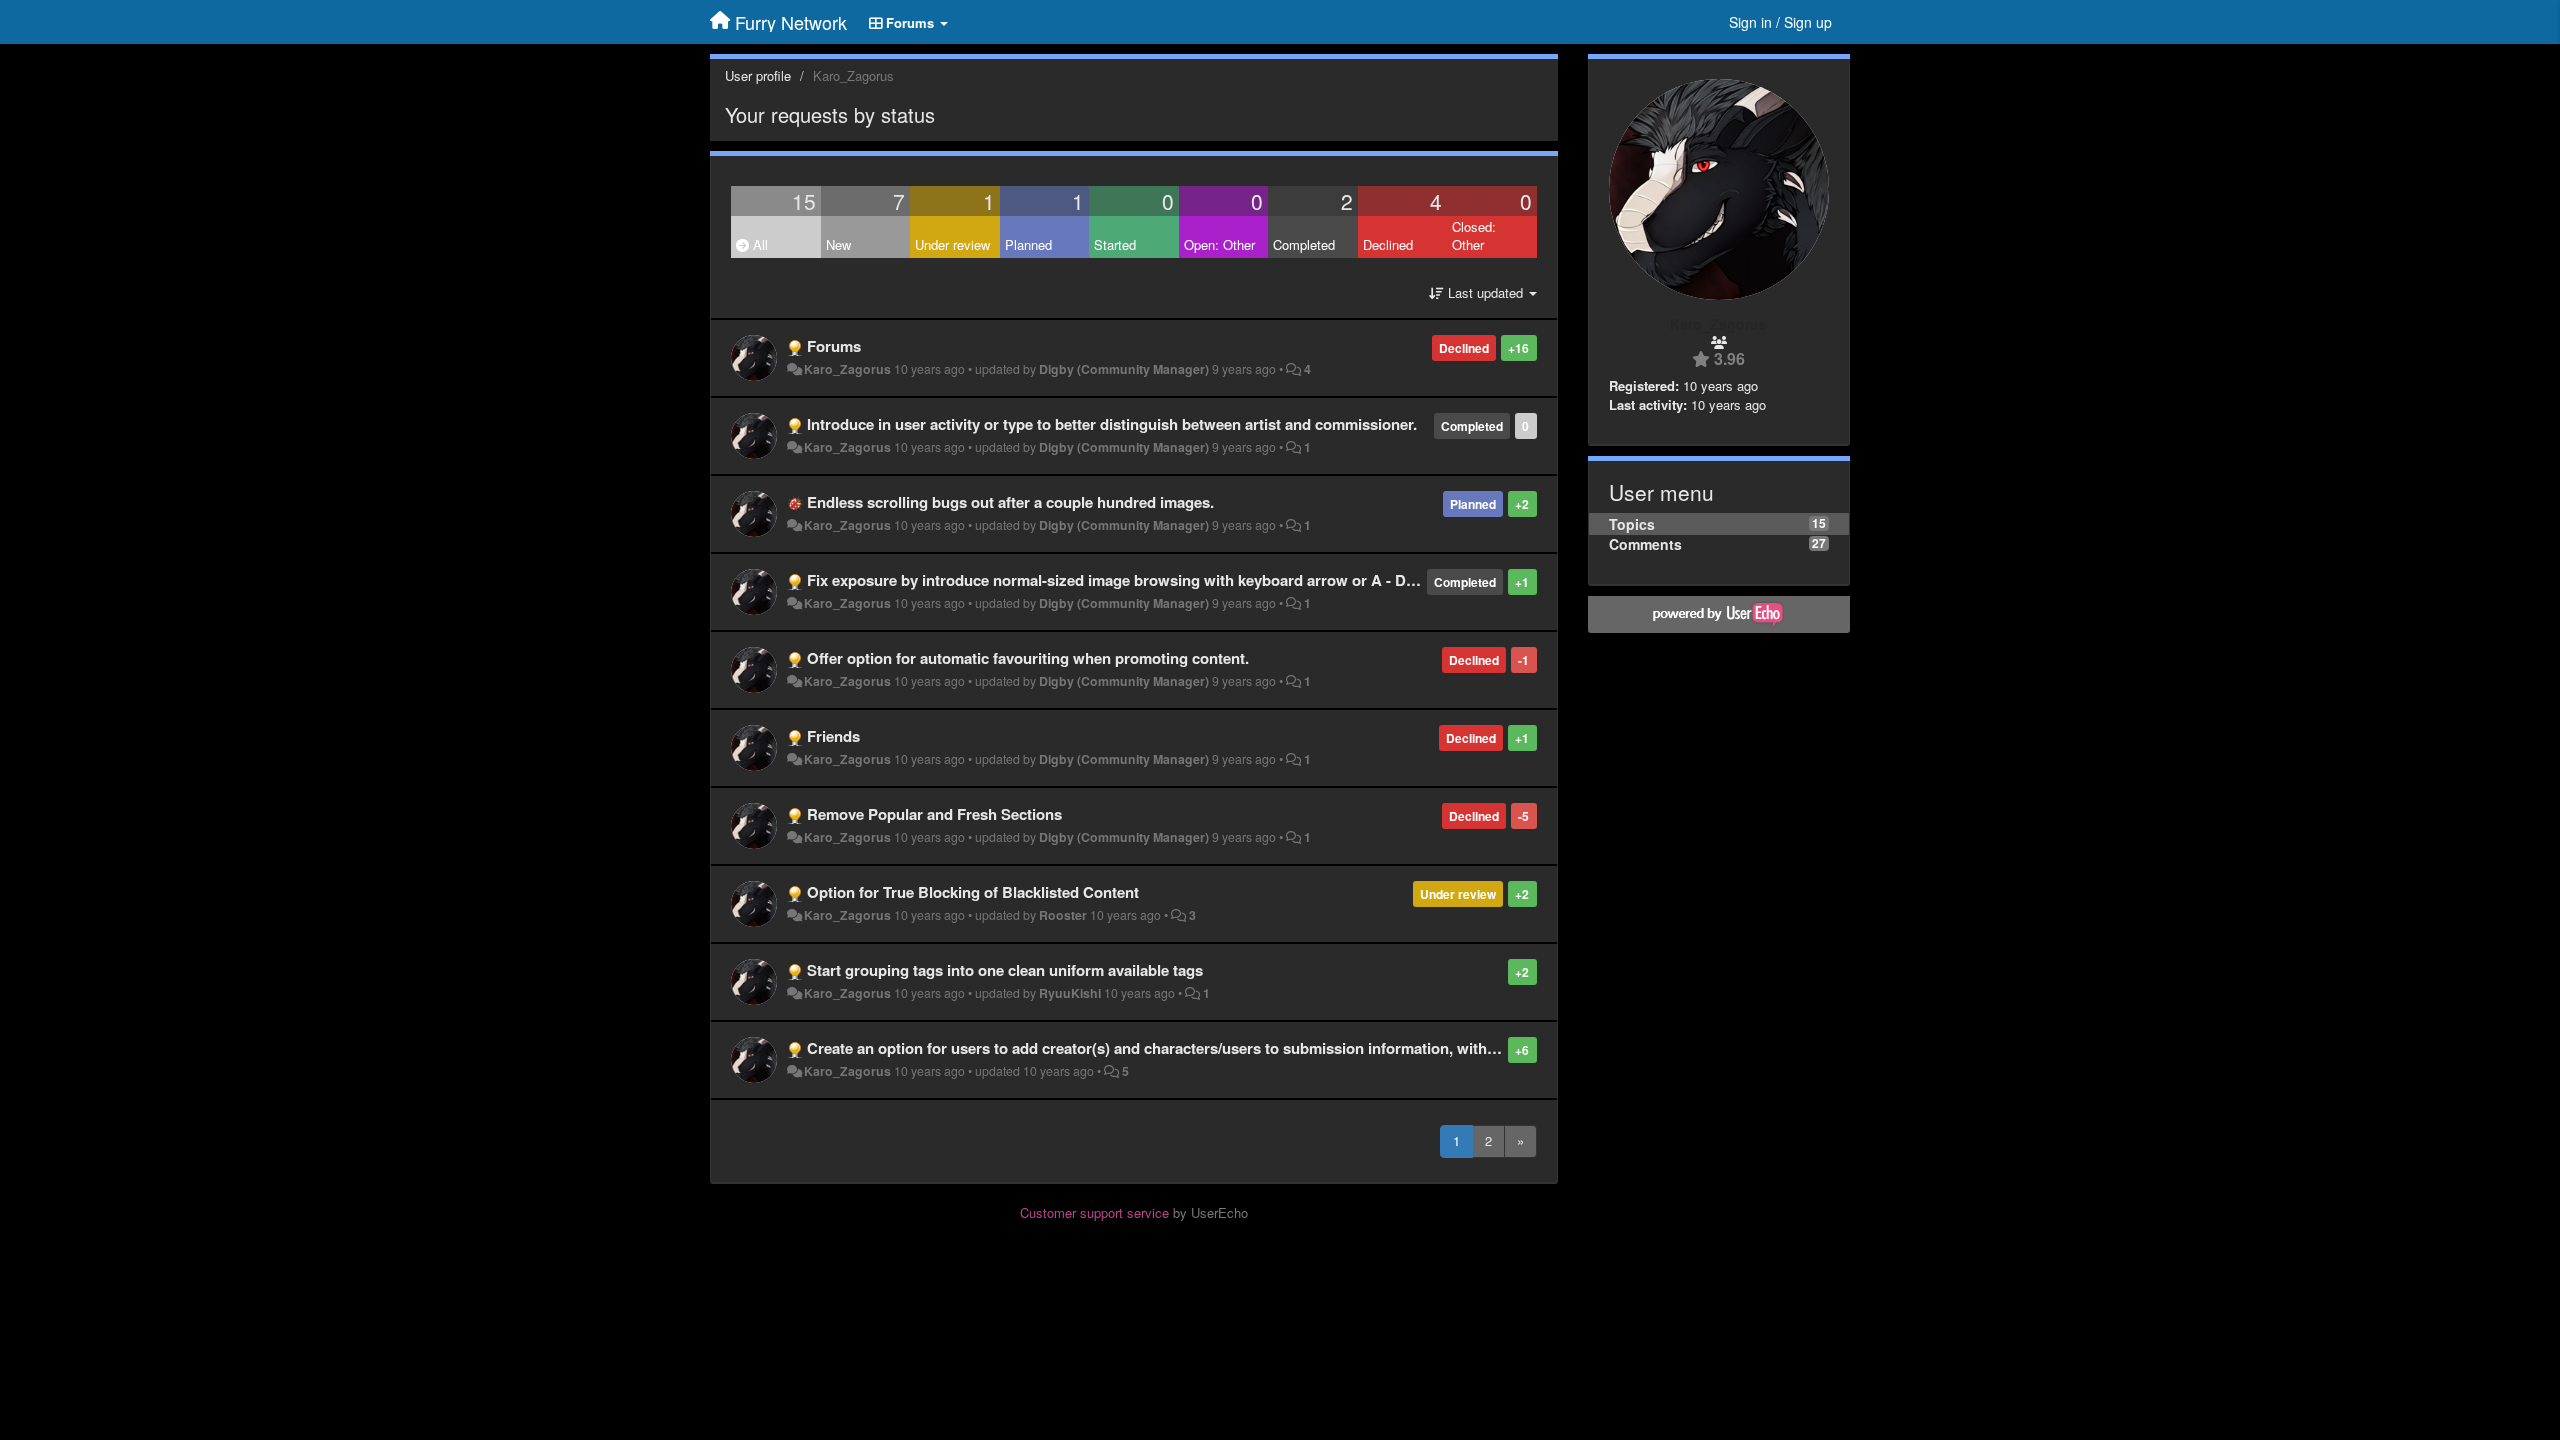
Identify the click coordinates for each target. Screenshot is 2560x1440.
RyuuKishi (1070, 993)
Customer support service (1094, 1212)
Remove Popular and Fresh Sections (934, 814)
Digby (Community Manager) (1124, 369)
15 (804, 201)
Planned (1028, 244)
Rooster (1063, 915)
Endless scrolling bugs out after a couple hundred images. (1010, 502)
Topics (1632, 524)
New (838, 244)
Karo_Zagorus (847, 369)
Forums (834, 346)
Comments (1645, 544)
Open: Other (1219, 244)
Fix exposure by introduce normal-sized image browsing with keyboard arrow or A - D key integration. (1162, 580)
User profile (758, 75)
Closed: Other (1474, 236)
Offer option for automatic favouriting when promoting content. (1028, 658)
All (758, 244)
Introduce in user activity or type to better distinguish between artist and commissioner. (1112, 424)
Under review (952, 244)
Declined (1388, 244)
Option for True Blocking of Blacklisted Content (973, 892)
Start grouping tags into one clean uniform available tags (1005, 970)
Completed (1304, 244)
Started (1115, 244)
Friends (833, 736)
